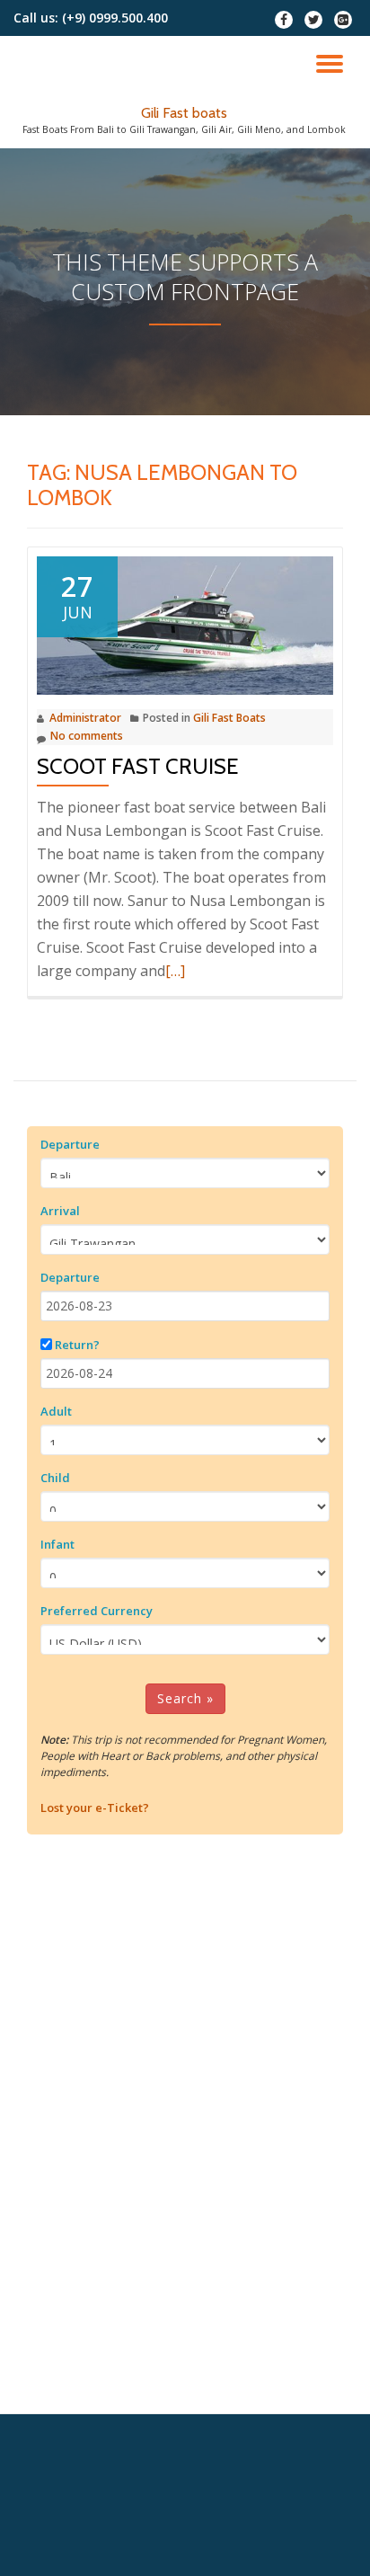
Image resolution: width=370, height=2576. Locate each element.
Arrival (60, 1211)
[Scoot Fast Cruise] (185, 624)
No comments (87, 736)
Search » (185, 1698)
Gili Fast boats (184, 113)
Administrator (85, 718)
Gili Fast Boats (229, 718)
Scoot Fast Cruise (138, 766)
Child (55, 1478)
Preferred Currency (97, 1611)
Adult (56, 1411)
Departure (70, 1144)
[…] (175, 971)
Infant (57, 1544)
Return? (77, 1345)
